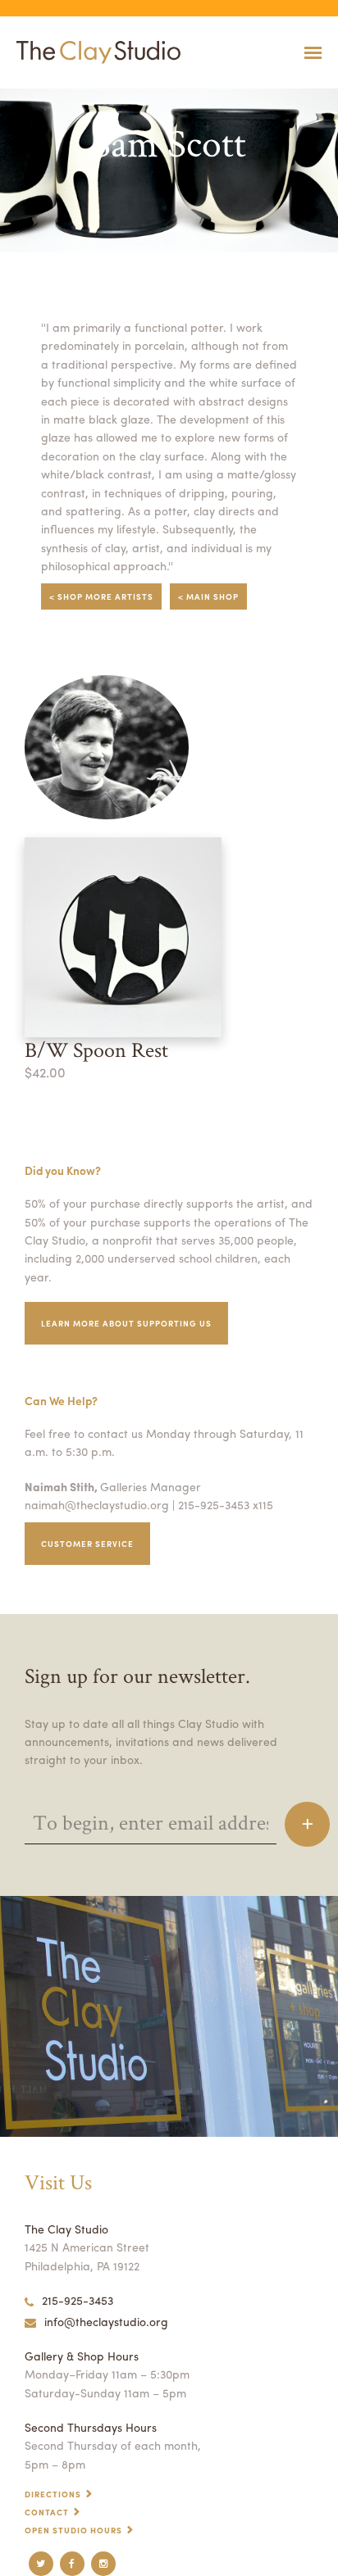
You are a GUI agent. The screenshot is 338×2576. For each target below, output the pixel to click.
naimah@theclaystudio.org (97, 1504)
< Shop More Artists (101, 596)
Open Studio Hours (73, 2530)
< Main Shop (208, 596)
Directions (53, 2494)
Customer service (87, 1544)
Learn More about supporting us (126, 1323)
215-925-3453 (78, 2300)
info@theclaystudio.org (106, 2321)
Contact (47, 2512)
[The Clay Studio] (94, 52)
